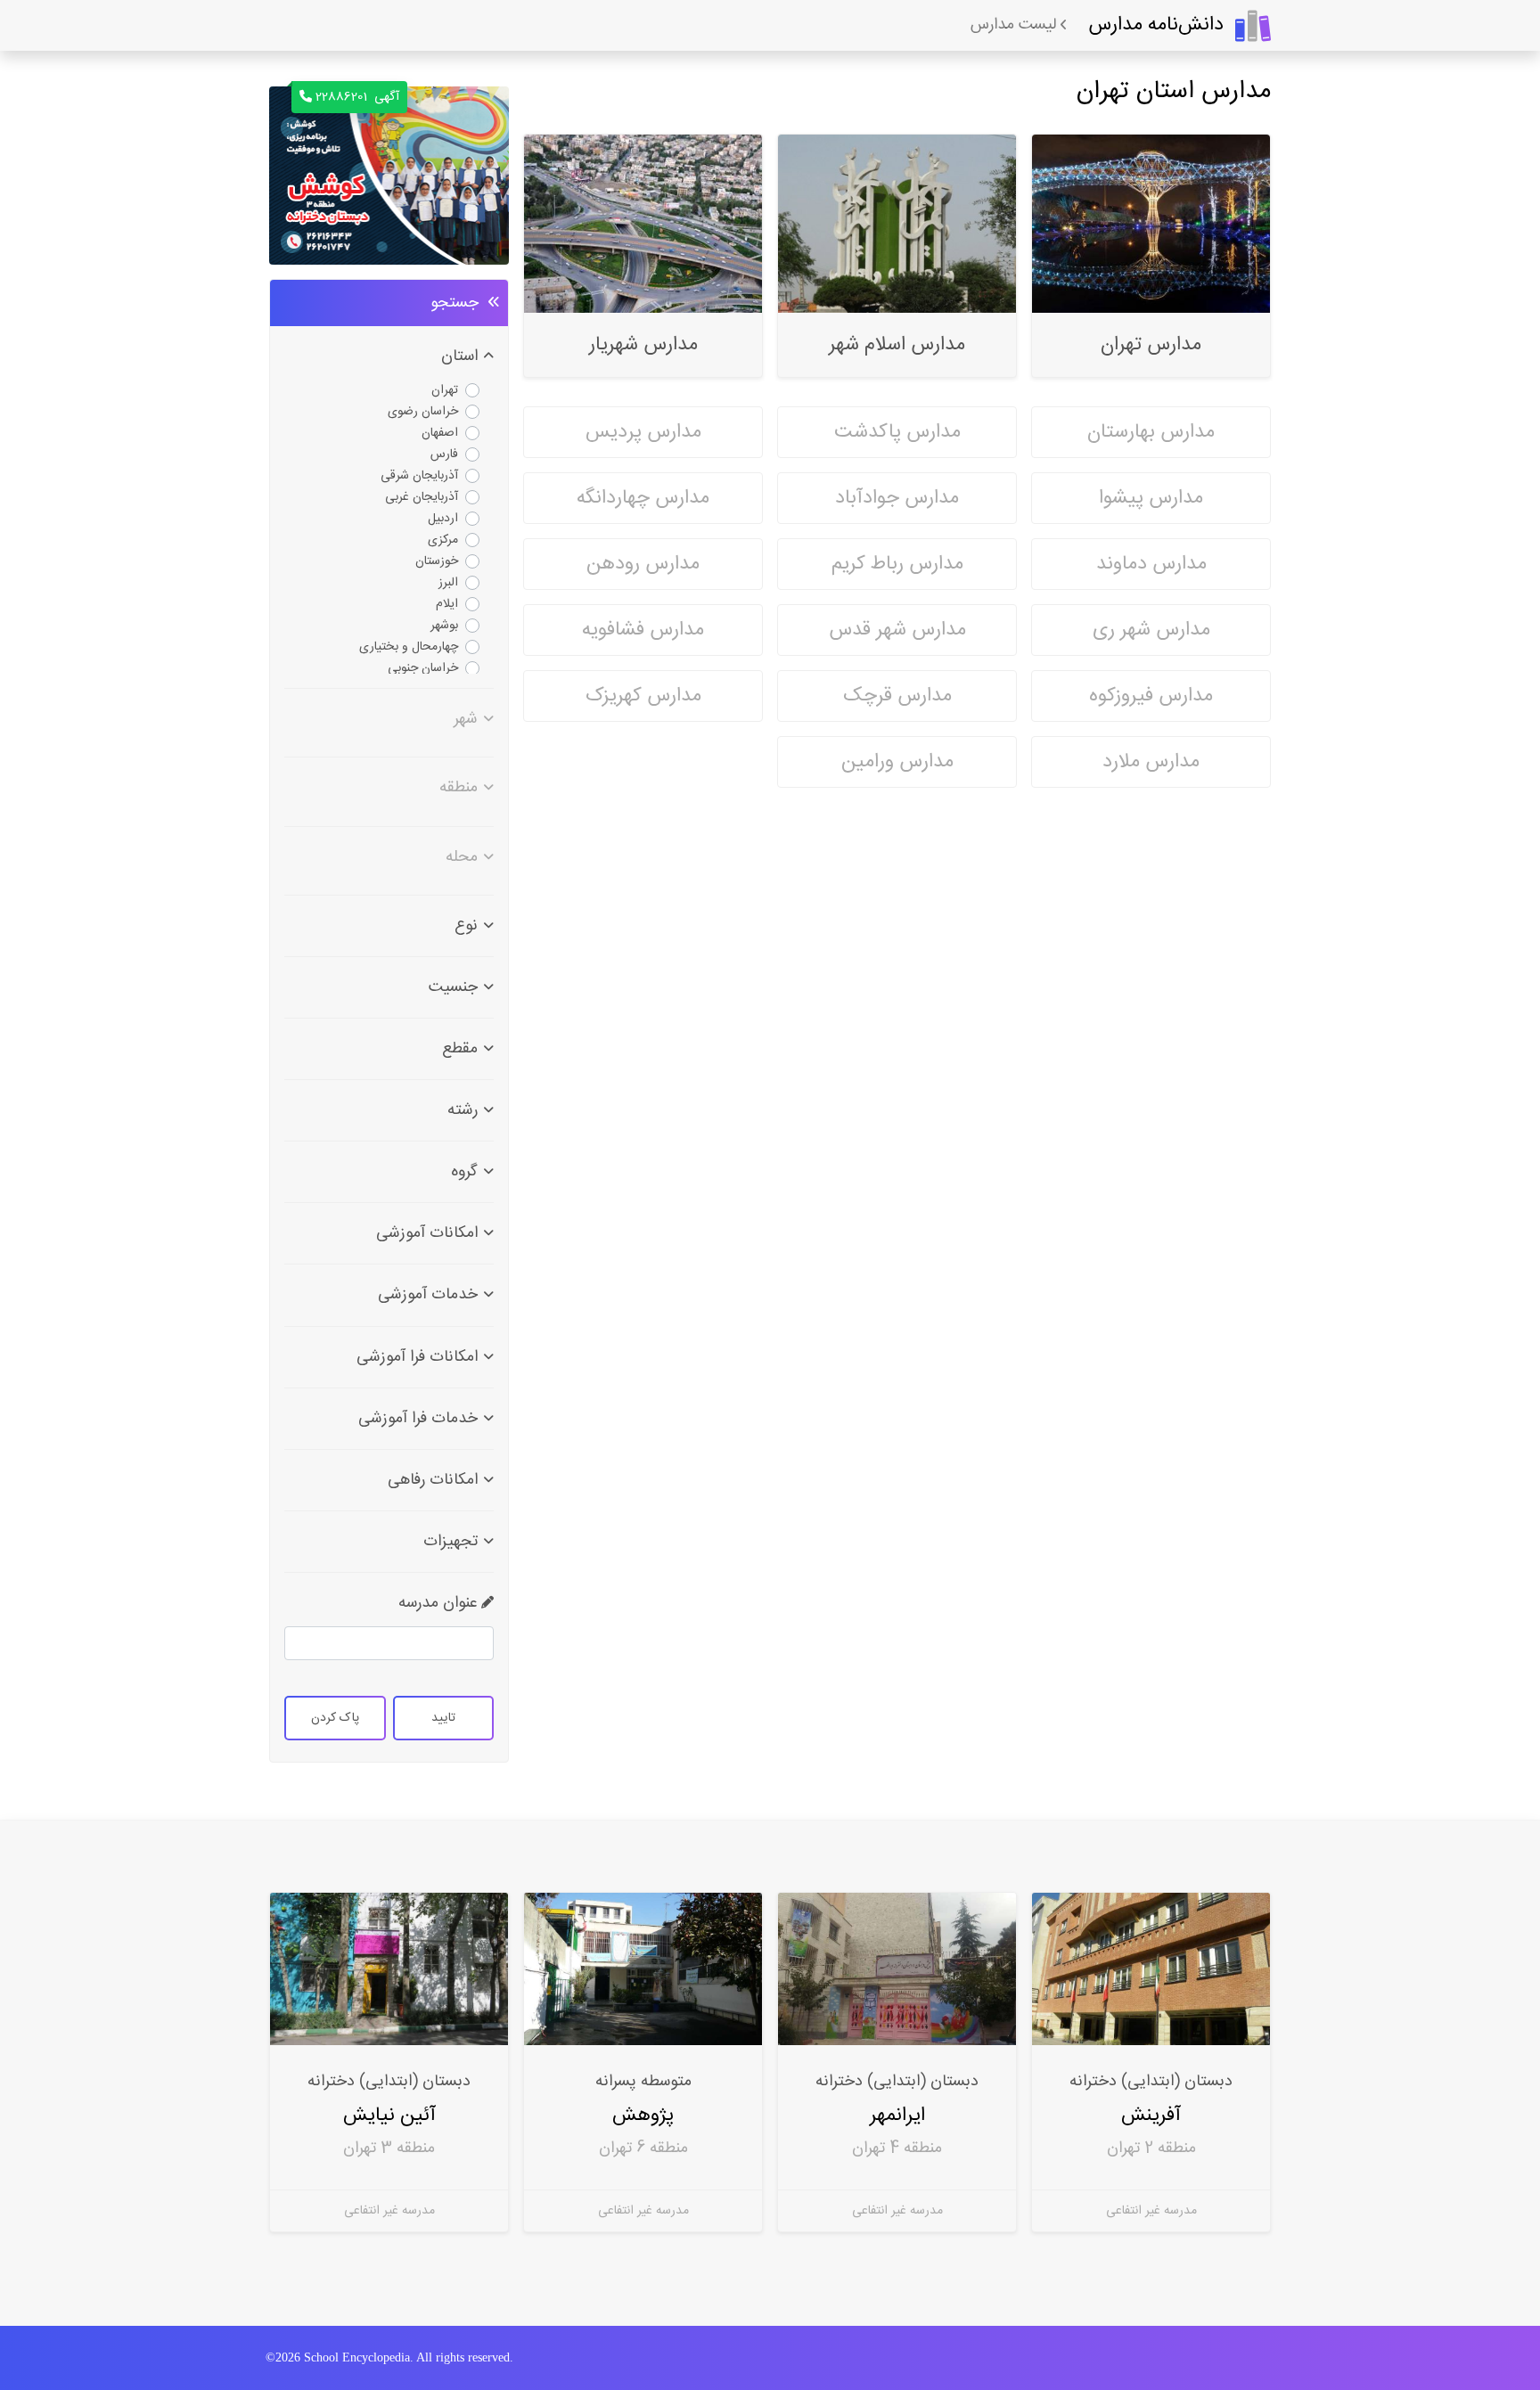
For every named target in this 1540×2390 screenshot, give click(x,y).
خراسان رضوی (423, 412)
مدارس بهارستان (1151, 432)
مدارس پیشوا (1151, 498)
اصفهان (440, 433)
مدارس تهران (1151, 345)
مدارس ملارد (1151, 762)
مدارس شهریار (643, 345)
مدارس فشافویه (643, 630)
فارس (444, 454)
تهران (445, 390)
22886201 (357, 97)
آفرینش (1151, 2115)
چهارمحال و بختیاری (409, 647)
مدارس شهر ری (1151, 630)
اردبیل (443, 519)
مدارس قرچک (897, 696)
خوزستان (437, 561)
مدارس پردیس (643, 432)
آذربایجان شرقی (419, 476)
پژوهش (643, 2115)
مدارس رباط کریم (897, 564)
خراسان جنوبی (423, 668)
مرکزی (443, 540)
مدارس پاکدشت (897, 432)
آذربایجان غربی (422, 497)
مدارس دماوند (1151, 564)
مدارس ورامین (897, 762)
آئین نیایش (389, 2115)
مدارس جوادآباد (897, 498)
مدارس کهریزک (643, 696)
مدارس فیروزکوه (1151, 696)
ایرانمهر (897, 2115)
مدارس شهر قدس (897, 630)
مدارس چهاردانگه (643, 498)
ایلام (447, 604)
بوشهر (444, 626)
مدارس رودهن (643, 564)
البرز (448, 583)
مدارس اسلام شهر (897, 345)
